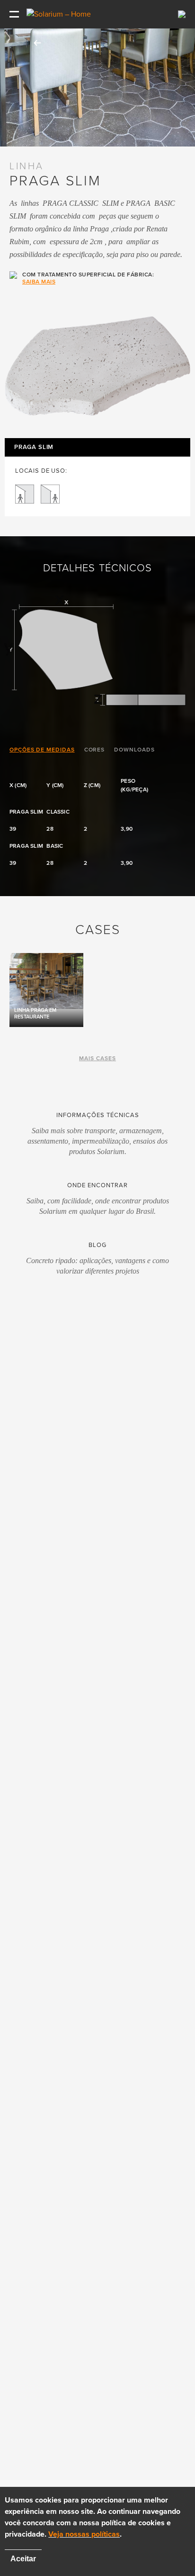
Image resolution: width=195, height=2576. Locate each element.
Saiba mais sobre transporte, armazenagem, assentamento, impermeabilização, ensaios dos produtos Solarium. (97, 1141)
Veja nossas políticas (84, 2534)
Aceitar (23, 2559)
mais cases (97, 1058)
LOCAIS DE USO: (41, 471)
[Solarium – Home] (60, 14)
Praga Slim (34, 447)
